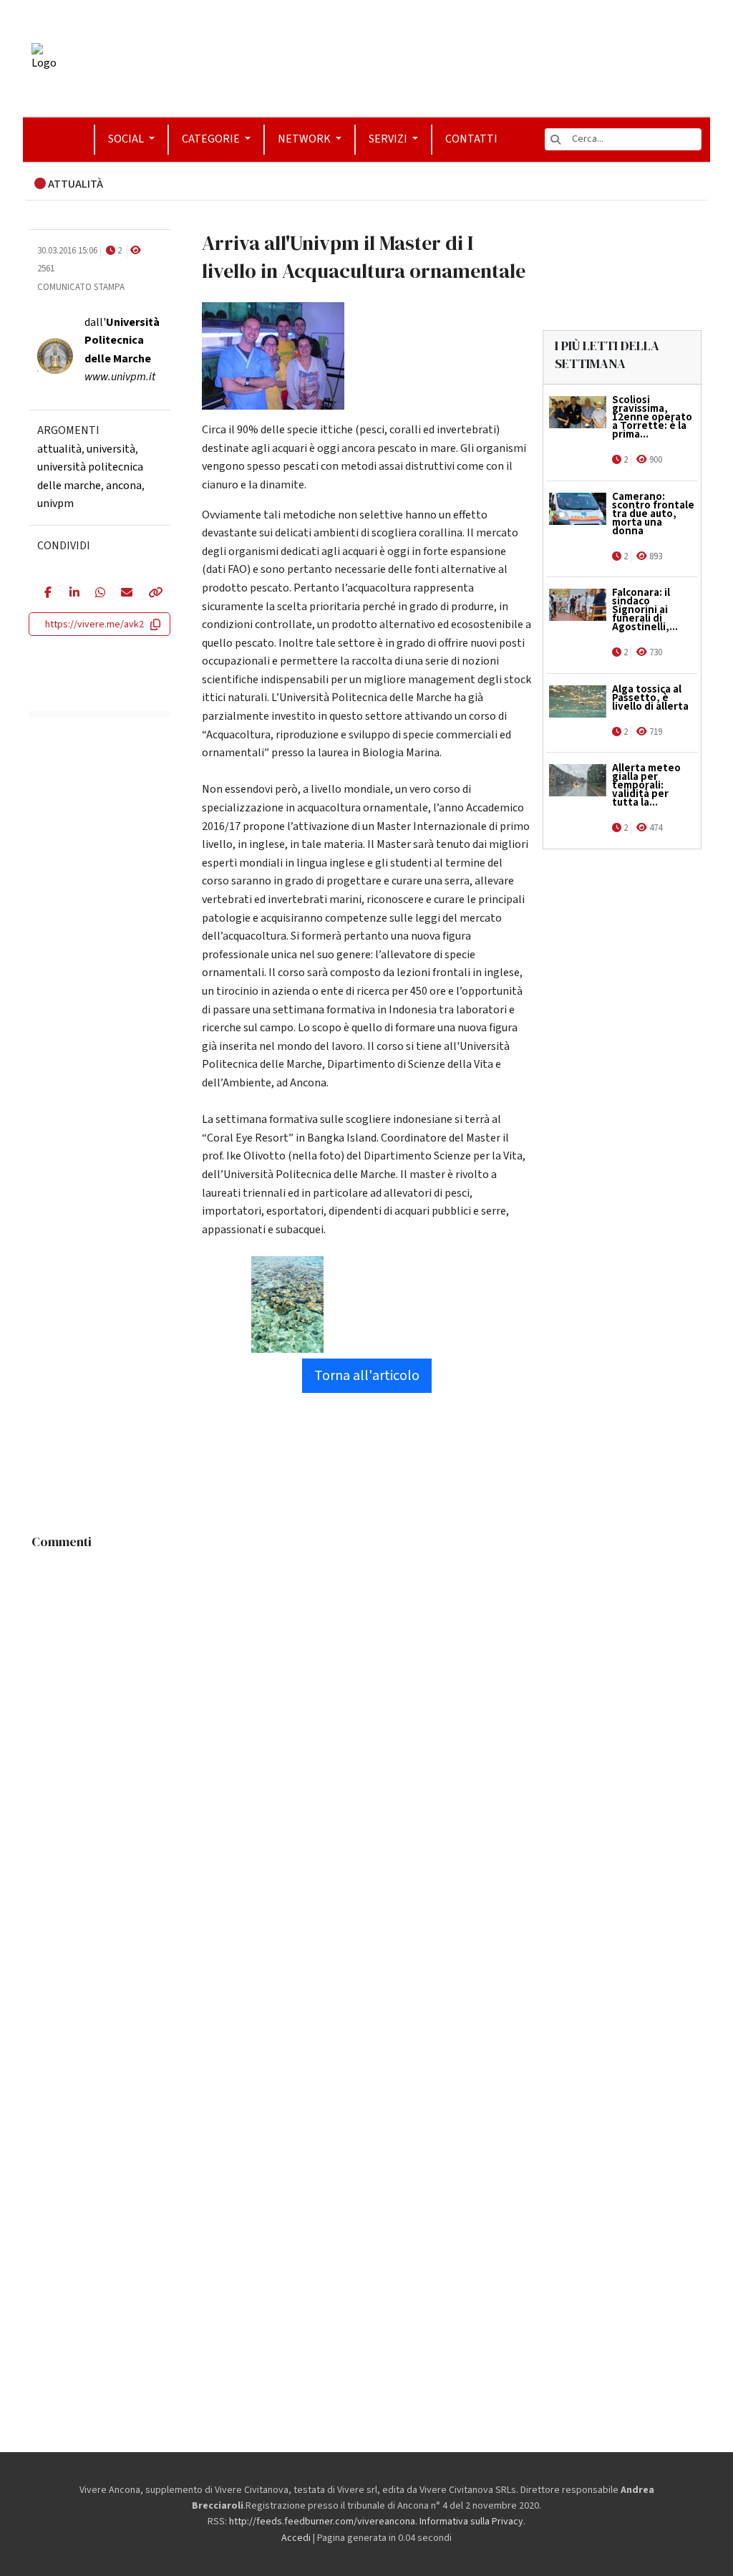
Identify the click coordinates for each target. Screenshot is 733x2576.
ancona (124, 486)
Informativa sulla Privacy (471, 2522)
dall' (122, 341)
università (111, 449)
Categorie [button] (212, 139)
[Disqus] (366, 1736)
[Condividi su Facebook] (46, 594)
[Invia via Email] (123, 594)
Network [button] (305, 139)
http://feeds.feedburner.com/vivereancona (322, 2522)
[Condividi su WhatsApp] (97, 594)
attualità (59, 449)
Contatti (471, 139)
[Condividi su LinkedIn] (72, 594)
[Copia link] (151, 594)
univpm (55, 503)
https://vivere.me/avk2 (94, 624)
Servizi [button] (389, 139)
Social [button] (127, 139)
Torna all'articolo (367, 1376)
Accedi (296, 2538)
